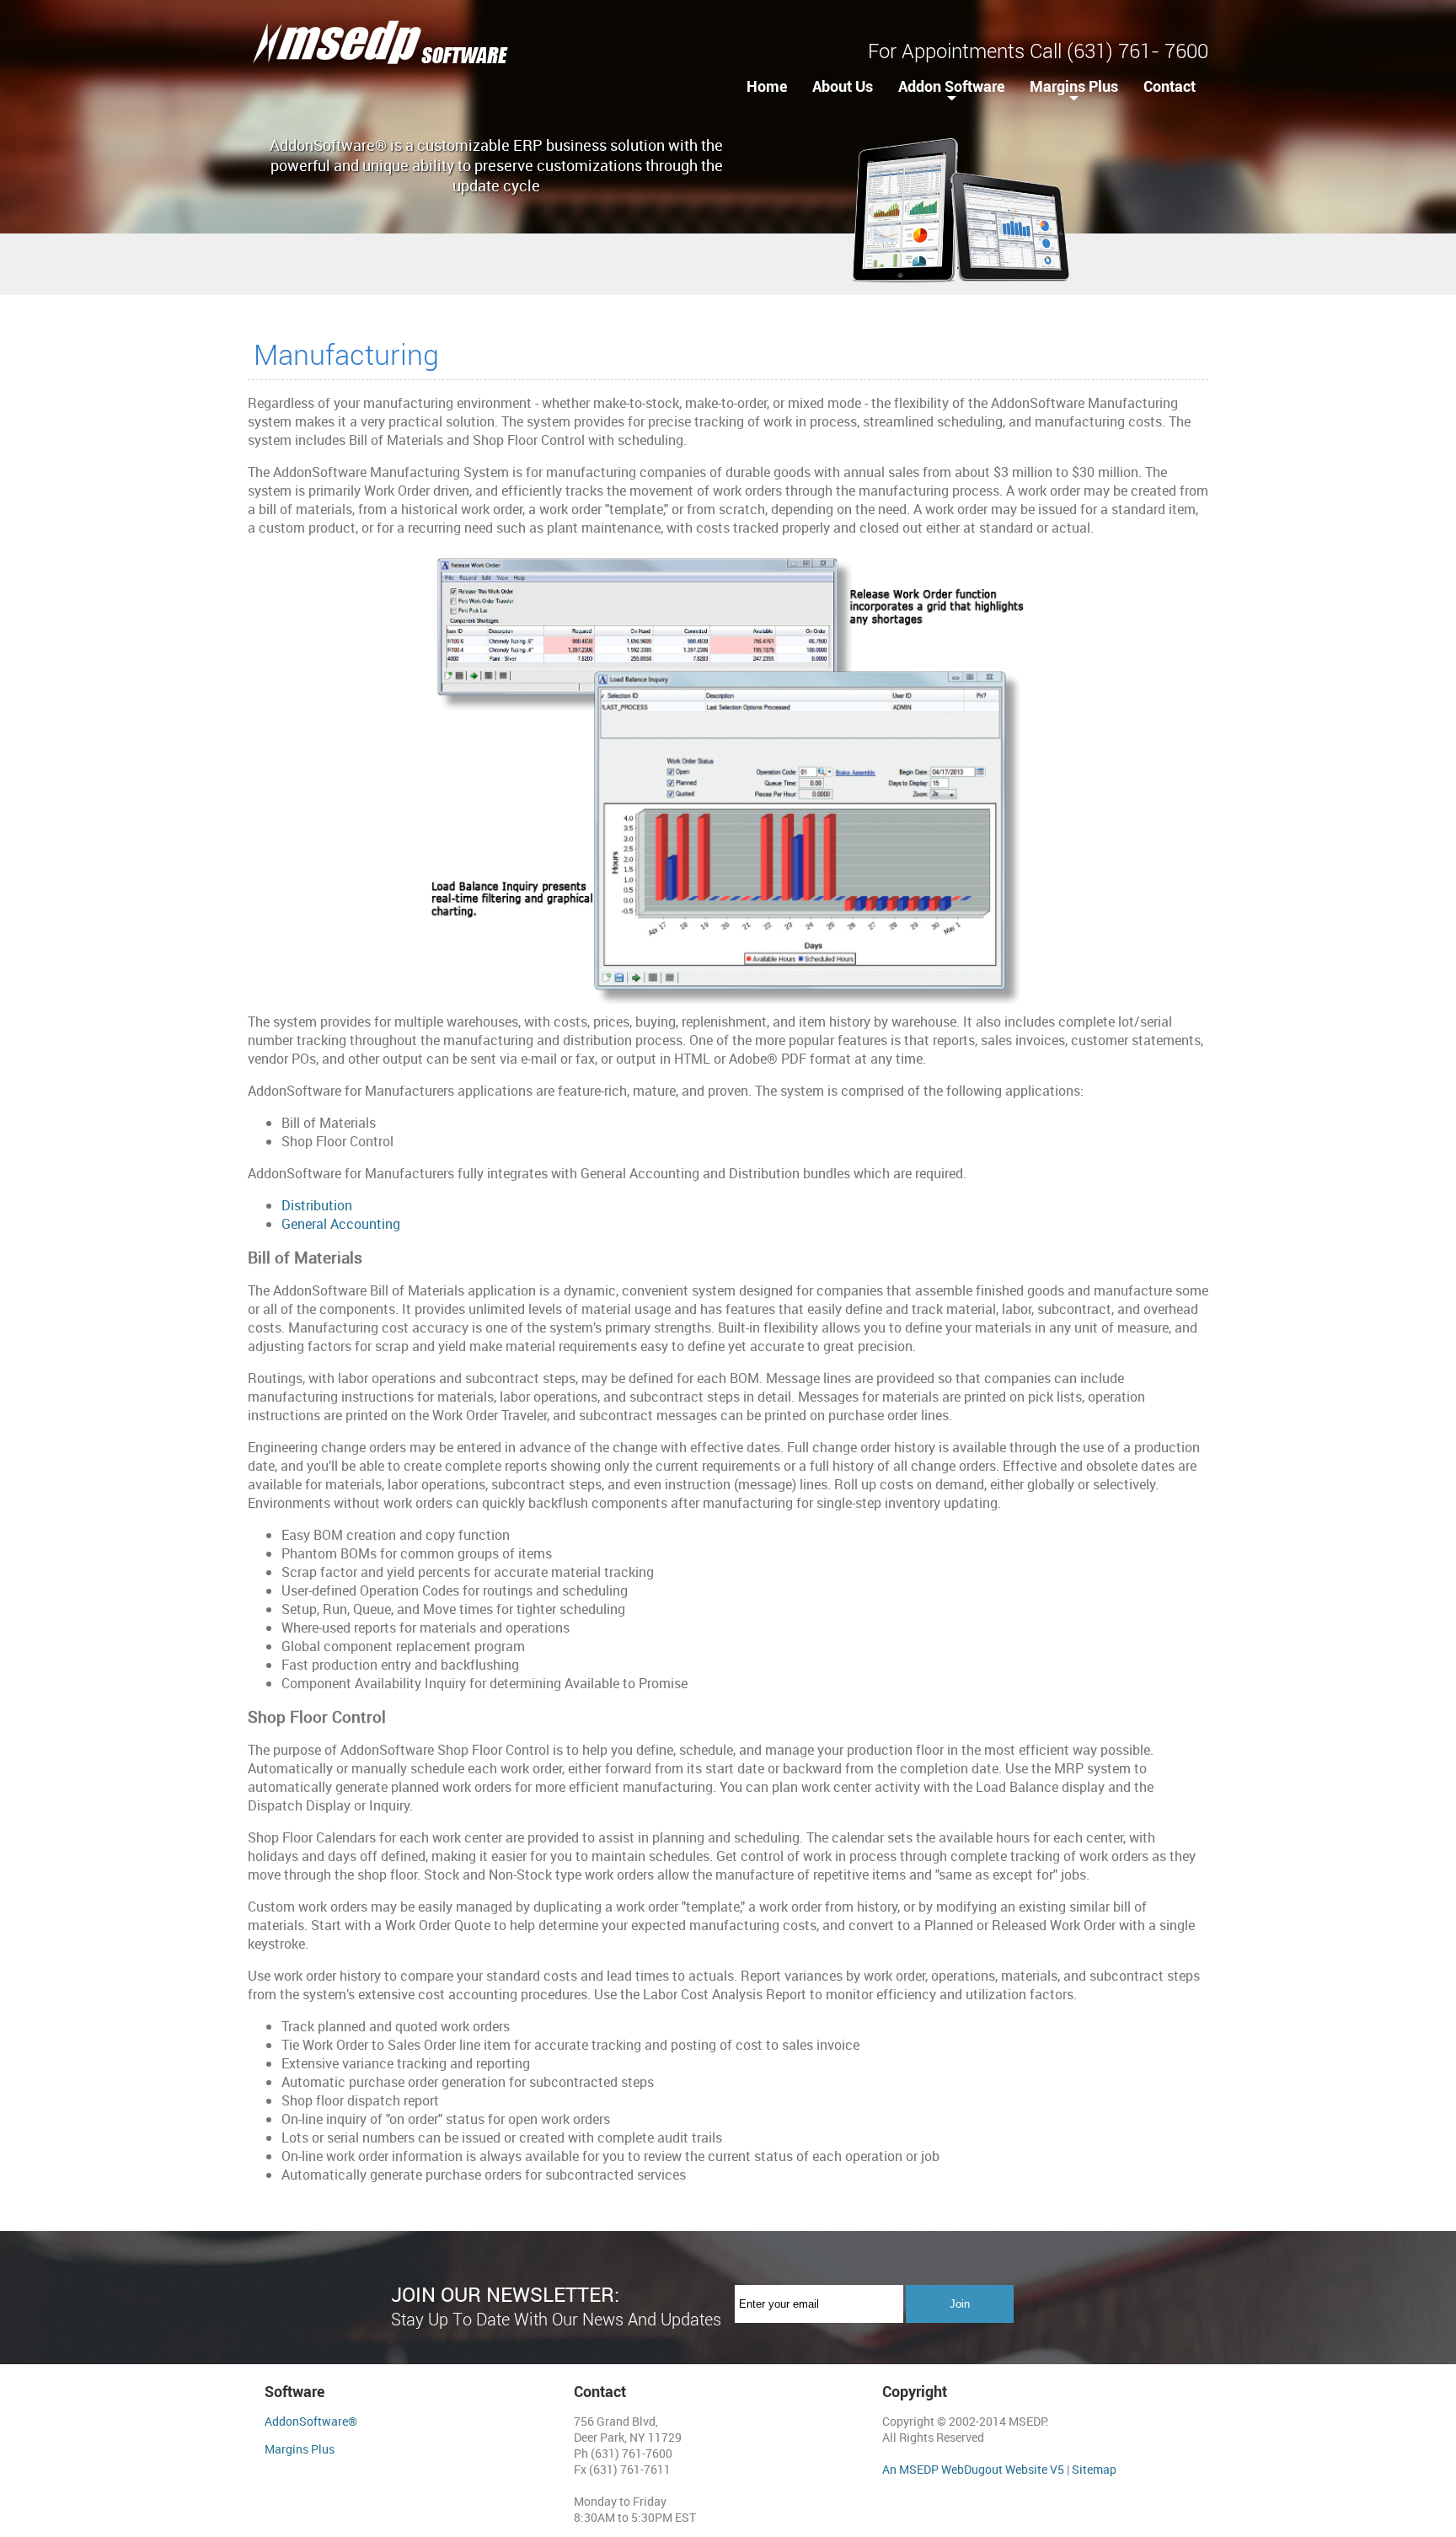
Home (767, 86)
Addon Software (951, 86)
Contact (1170, 86)
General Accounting (341, 1224)
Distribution (317, 1205)
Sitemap (1094, 2469)
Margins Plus (1074, 86)
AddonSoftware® (311, 2421)
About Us (843, 86)
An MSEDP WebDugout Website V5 (973, 2469)
